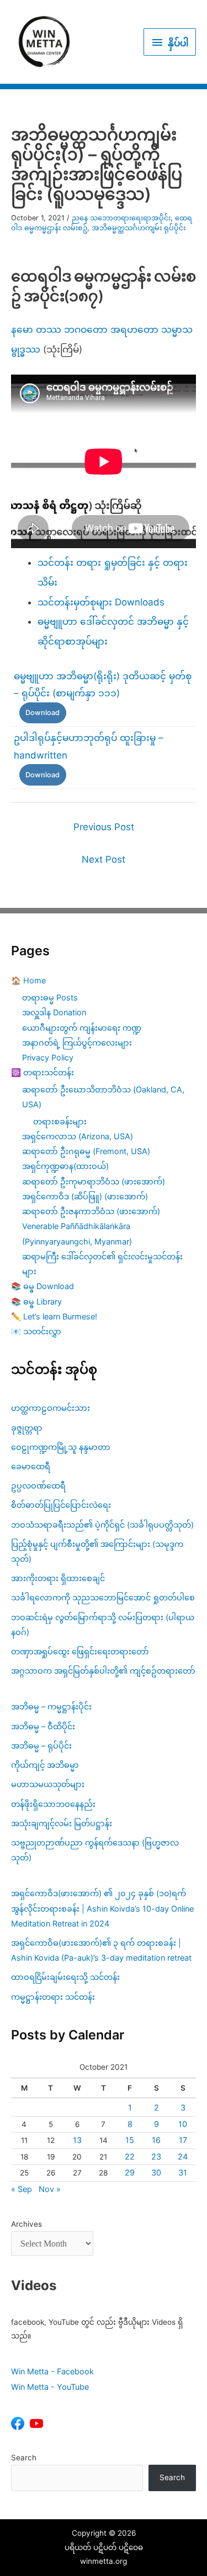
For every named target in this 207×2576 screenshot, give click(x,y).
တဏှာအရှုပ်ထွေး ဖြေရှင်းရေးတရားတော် (80, 1651)
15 (130, 2140)
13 (77, 2140)
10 (183, 2124)
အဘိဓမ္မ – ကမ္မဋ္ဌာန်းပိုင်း (51, 1706)
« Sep (22, 2189)
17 (183, 2140)
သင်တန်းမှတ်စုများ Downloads (101, 602)
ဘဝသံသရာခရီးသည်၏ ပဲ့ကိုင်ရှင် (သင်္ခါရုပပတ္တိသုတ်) (102, 1525)
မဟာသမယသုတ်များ (48, 1784)
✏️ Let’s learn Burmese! (54, 1316)
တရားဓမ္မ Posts (50, 997)
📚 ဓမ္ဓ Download (43, 1286)
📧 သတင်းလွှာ (36, 1331)
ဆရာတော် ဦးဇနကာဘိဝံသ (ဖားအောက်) (91, 1211)
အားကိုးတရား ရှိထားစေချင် (58, 1578)
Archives (26, 2224)
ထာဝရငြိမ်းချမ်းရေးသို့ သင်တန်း (65, 1977)
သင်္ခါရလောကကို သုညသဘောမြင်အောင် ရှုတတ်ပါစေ (103, 1597)
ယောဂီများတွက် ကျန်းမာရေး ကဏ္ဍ (82, 1028)
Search (24, 2458)
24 (183, 2156)
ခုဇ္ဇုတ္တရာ (27, 1428)
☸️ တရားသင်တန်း (43, 1072)
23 (156, 2156)
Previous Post (104, 827)
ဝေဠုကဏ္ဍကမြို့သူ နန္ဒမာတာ (61, 1447)
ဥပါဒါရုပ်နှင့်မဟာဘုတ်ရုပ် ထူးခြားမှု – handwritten (89, 746)
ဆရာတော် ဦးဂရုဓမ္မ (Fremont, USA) (86, 1151)
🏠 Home (28, 980)
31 (183, 2172)
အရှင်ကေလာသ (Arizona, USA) (78, 1136)
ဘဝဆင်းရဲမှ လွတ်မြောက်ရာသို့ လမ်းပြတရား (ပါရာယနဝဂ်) (103, 1625)
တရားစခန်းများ (60, 1121)
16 (156, 2140)
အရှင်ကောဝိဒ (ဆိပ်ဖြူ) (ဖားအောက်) (85, 1196)
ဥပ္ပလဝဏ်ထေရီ (38, 1485)
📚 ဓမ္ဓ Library (36, 1301)
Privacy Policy (48, 1057)
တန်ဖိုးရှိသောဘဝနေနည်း (53, 1804)
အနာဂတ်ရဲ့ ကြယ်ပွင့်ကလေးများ (77, 1043)
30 (156, 2172)
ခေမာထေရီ (31, 1466)
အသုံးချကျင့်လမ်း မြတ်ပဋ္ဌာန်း (63, 1823)
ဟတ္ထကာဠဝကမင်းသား (51, 1408)
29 (130, 2172)
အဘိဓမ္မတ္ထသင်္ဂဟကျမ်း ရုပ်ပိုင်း (139, 228)
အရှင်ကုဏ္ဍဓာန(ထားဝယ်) (65, 1166)
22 (130, 2156)
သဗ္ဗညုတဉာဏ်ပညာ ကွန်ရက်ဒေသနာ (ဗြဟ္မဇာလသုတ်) (95, 1850)
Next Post (104, 859)
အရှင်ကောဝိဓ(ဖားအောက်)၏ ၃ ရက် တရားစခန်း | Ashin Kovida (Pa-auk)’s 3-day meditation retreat (101, 1950)
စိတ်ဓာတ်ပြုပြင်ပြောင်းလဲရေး (61, 1505)
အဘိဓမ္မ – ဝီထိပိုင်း (43, 1726)
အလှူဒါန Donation (54, 1012)
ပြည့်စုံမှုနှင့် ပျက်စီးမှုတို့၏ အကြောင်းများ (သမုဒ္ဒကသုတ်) (97, 1551)
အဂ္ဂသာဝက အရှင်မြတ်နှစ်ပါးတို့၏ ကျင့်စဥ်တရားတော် (103, 1671)
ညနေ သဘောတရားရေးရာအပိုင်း (121, 218)
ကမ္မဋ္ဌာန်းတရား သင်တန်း (53, 1997)
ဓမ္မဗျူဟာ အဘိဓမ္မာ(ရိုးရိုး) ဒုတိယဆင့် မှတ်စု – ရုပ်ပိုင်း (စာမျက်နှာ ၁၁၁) (103, 685)
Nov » (50, 2189)
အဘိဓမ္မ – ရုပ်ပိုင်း (41, 1746)
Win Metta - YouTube (50, 2387)
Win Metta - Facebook (52, 2371)
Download (43, 713)
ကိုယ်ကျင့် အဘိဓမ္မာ (45, 1765)
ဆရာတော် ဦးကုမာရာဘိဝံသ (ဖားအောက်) (94, 1181)
